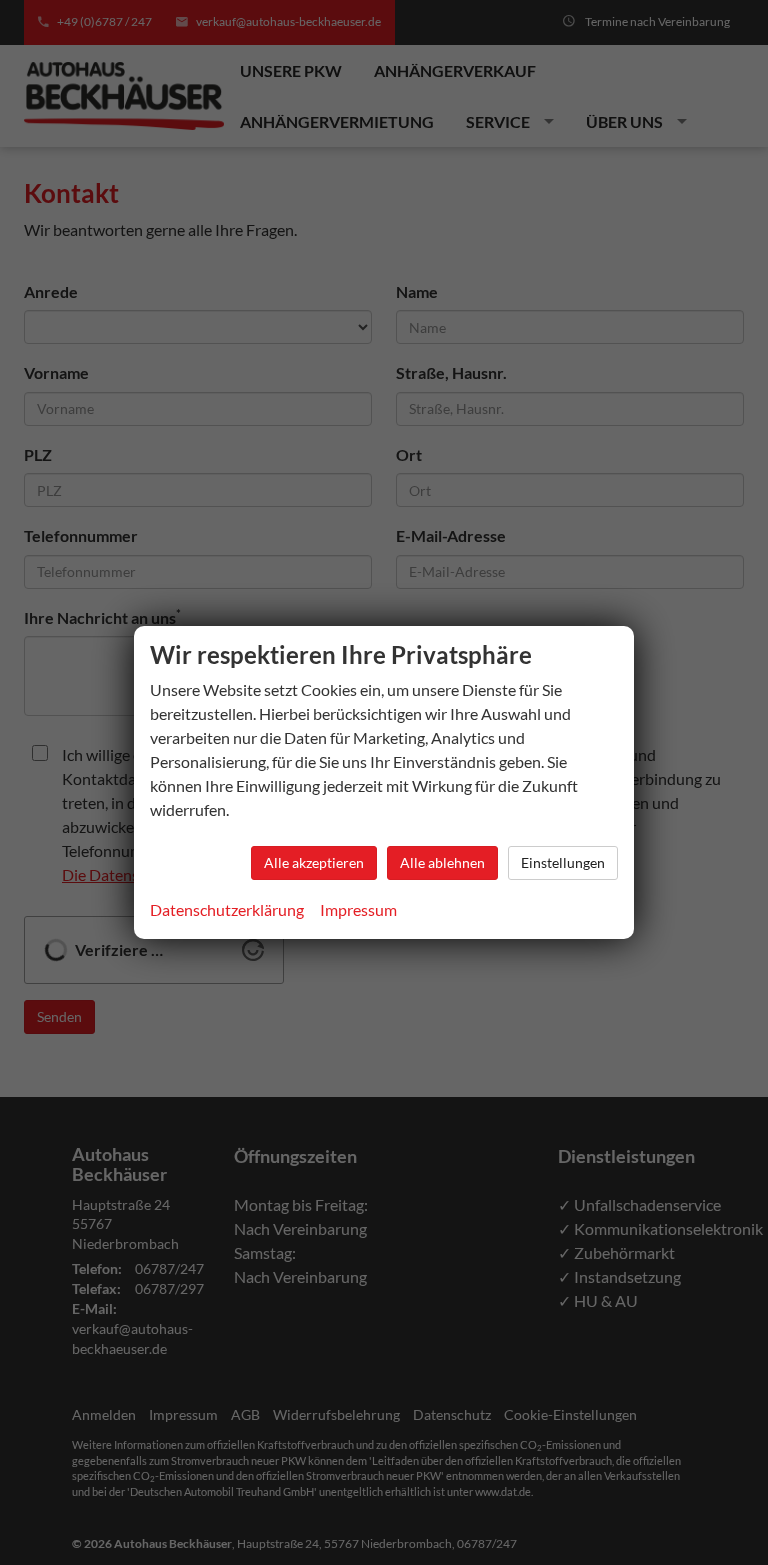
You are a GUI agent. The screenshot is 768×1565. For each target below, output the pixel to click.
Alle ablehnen (442, 862)
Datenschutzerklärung (227, 909)
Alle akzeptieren (314, 862)
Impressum (358, 909)
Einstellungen (563, 862)
